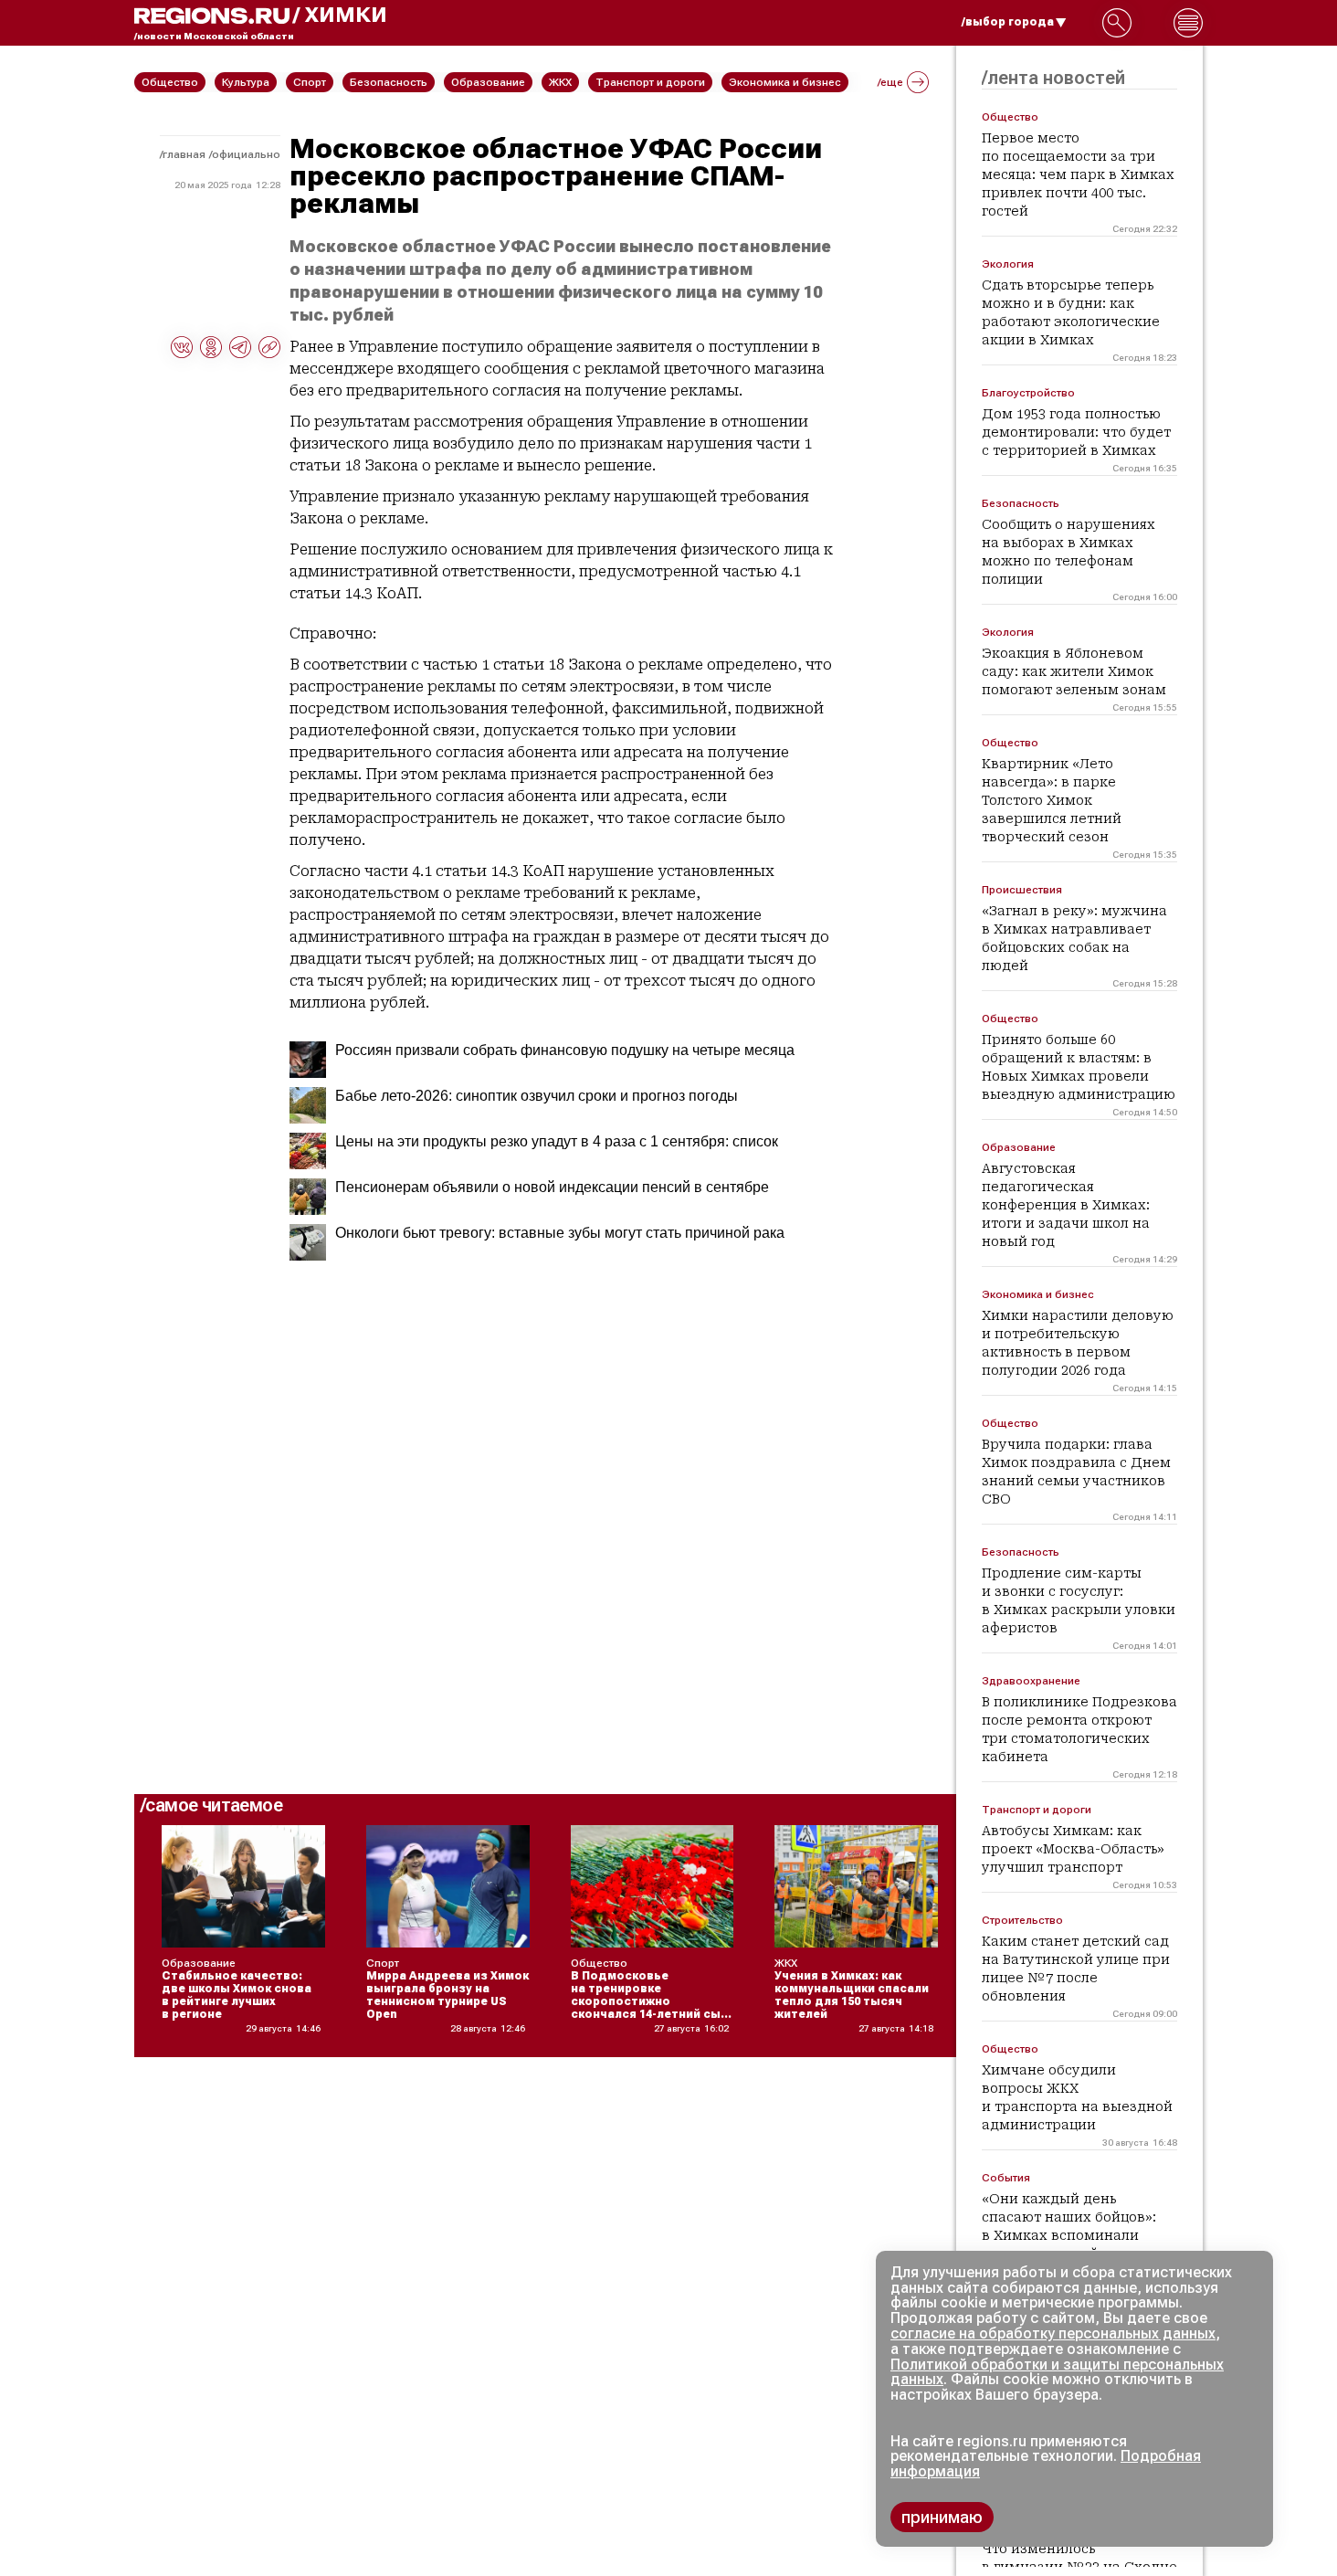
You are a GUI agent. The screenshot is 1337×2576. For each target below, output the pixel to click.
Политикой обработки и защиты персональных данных (1057, 2372)
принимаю (942, 2517)
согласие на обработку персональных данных (1053, 2333)
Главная (184, 154)
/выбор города (1008, 22)
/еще (890, 82)
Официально (246, 154)
